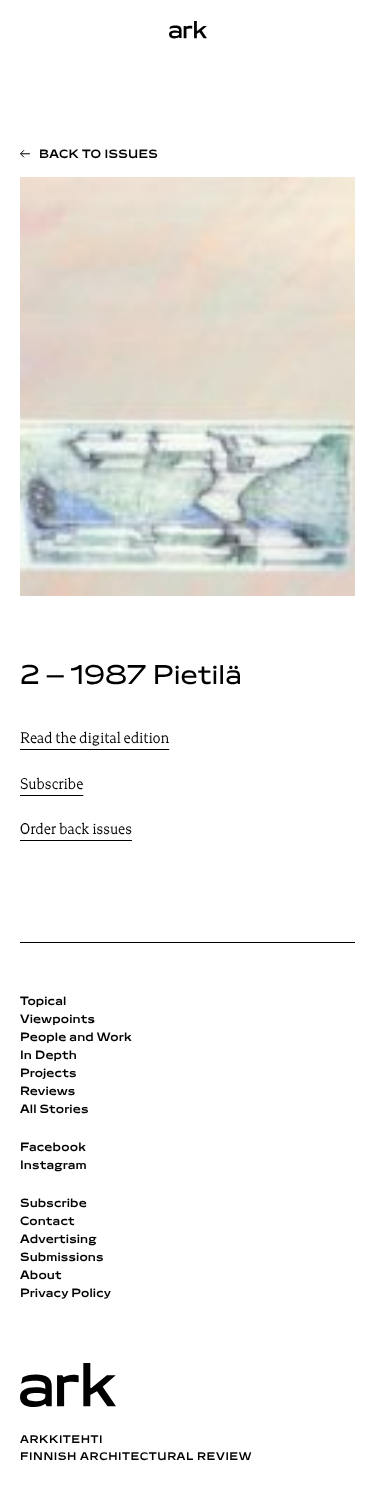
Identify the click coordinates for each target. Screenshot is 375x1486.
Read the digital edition (94, 739)
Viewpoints (57, 1020)
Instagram (53, 1166)
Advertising (58, 1240)
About (41, 1276)
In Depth (48, 1056)
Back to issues (98, 155)
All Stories (54, 1110)
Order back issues (76, 830)
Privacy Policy (65, 1294)
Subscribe (51, 785)
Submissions (62, 1258)
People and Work (76, 1038)
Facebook (53, 1148)
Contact (47, 1222)
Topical (43, 1002)
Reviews (47, 1092)
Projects (48, 1074)
